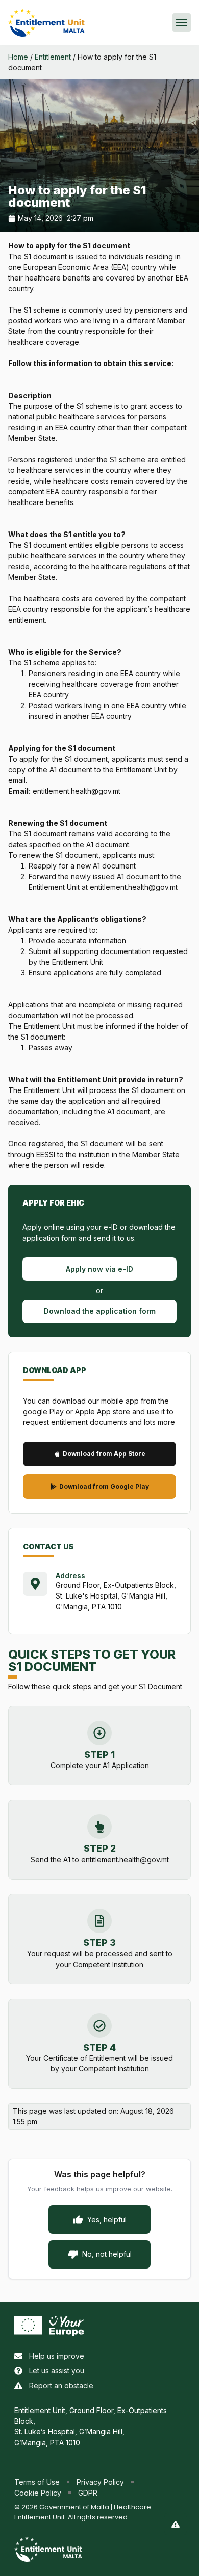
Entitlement (53, 57)
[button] (182, 22)
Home (18, 57)
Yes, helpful (107, 2219)
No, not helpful (107, 2254)
